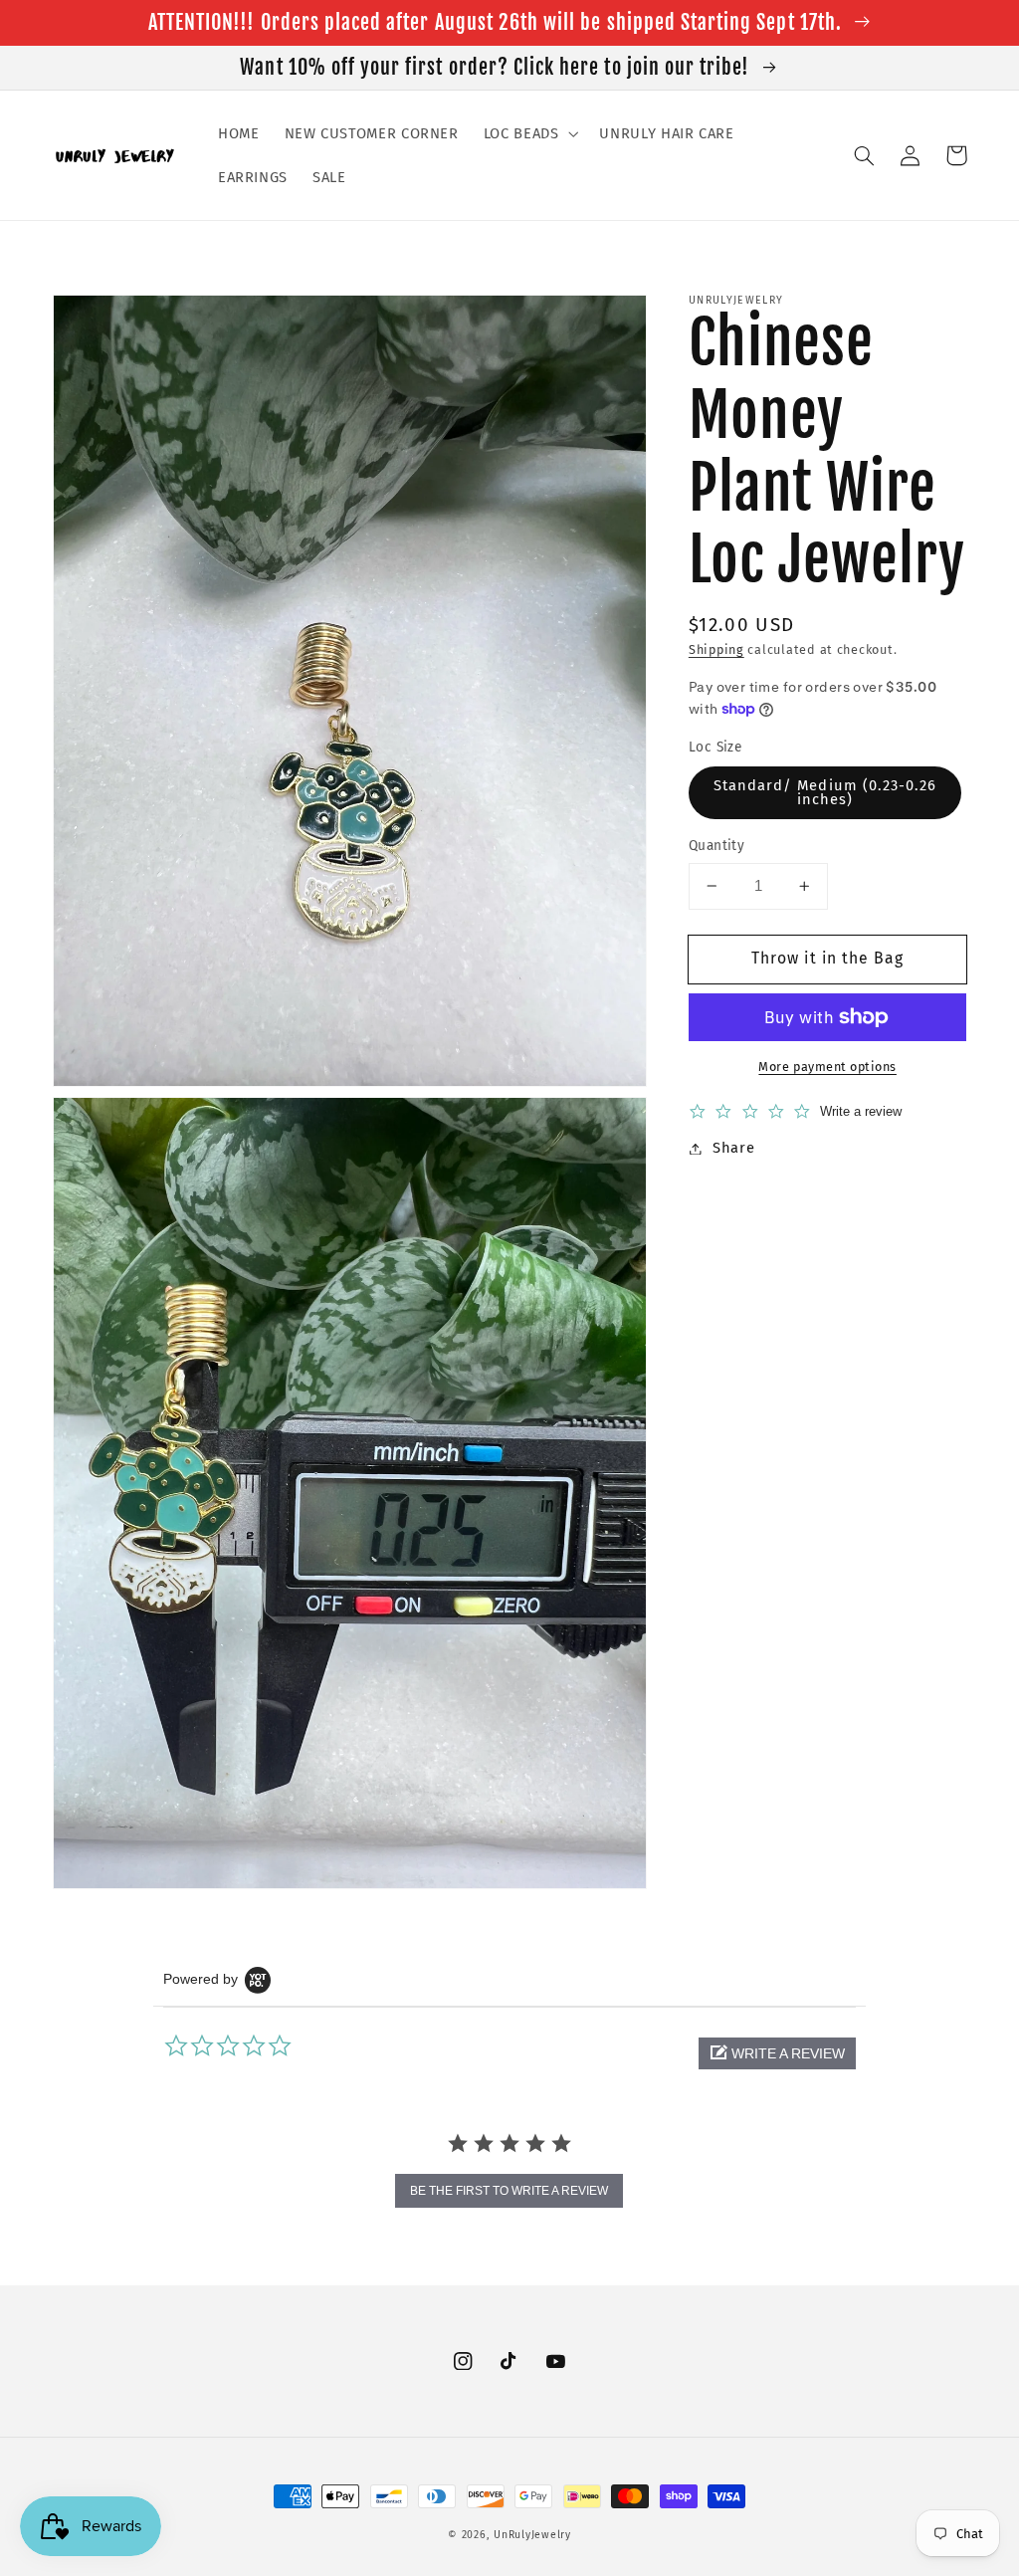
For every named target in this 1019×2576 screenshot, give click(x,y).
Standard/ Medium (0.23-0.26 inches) (825, 793)
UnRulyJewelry (532, 2535)
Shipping (716, 649)
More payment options (827, 1067)
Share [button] (733, 1148)
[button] (529, 133)
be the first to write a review (509, 2191)
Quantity (716, 846)
